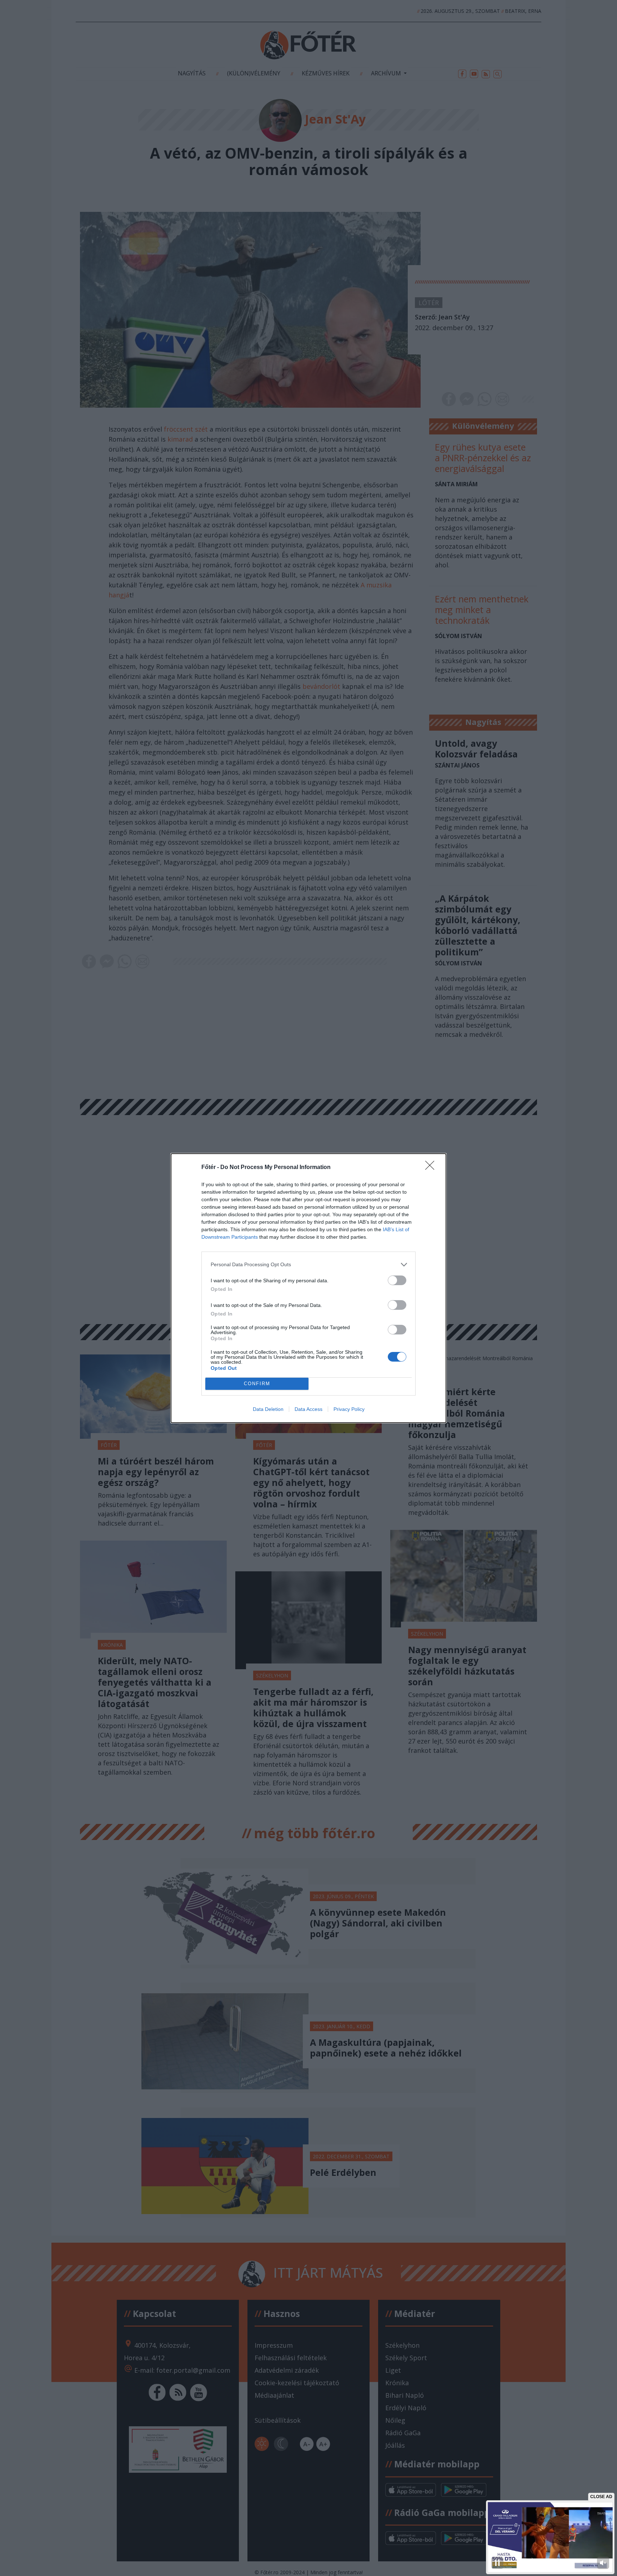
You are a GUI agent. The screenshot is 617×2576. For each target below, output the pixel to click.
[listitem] (308, 1265)
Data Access (308, 1409)
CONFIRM (257, 1384)
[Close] (432, 1168)
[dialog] (308, 1288)
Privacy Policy (349, 1409)
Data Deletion (268, 1409)
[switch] (397, 1280)
